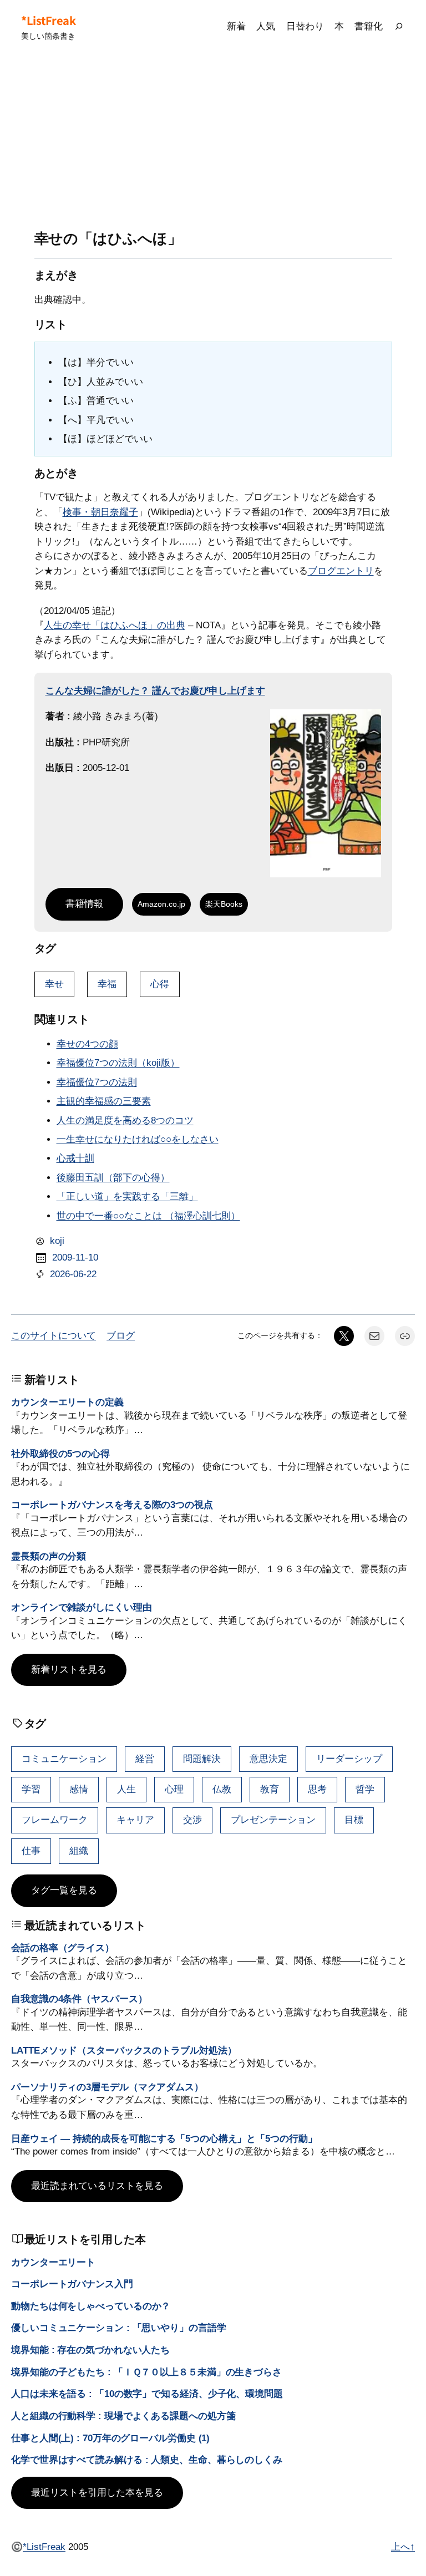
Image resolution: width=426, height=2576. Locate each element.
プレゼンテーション (273, 1820)
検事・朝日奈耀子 (100, 512)
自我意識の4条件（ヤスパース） (79, 1999)
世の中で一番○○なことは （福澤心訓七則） (148, 1216)
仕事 (31, 1851)
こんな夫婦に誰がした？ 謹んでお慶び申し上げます (155, 691)
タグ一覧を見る (64, 1890)
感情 (79, 1789)
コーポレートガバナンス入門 (72, 2284)
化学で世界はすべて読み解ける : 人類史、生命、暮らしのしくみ (147, 2460)
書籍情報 (84, 904)
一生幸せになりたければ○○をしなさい (138, 1139)
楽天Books (224, 904)
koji (57, 1241)
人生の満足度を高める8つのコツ (125, 1121)
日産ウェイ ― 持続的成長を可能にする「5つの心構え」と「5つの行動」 (164, 2139)
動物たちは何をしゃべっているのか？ (91, 2306)
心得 (160, 984)
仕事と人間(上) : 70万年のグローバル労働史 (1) (110, 2438)
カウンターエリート (53, 2262)
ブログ (121, 1336)
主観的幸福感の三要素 (104, 1101)
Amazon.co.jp (161, 904)
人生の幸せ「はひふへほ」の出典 (115, 625)
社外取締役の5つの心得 (60, 1454)
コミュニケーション (64, 1759)
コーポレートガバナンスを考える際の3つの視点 (112, 1505)
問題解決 (202, 1759)
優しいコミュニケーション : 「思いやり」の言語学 (119, 2328)
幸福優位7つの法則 (97, 1082)
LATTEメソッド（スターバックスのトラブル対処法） (124, 2051)
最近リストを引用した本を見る (97, 2493)
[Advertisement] (213, 142)
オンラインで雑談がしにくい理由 (82, 1607)
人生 (126, 1789)
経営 (145, 1759)
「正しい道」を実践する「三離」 (127, 1196)
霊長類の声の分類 (49, 1556)
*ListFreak (48, 20)
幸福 (107, 984)
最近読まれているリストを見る (97, 2186)
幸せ (54, 984)
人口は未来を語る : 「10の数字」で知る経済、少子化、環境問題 (147, 2394)
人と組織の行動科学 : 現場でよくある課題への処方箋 (123, 2416)
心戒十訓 (75, 1158)
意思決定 (268, 1759)
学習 (31, 1789)
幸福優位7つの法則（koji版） (118, 1063)
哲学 (365, 1789)
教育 (270, 1789)
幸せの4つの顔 (87, 1044)
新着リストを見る (69, 1670)
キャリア (135, 1820)
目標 (354, 1820)
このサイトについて (54, 1336)
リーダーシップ (349, 1759)
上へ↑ (403, 2547)
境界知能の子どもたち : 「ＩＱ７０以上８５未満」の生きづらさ (146, 2372)
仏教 (222, 1789)
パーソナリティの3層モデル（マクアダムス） (107, 2087)
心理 (174, 1789)
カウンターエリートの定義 (67, 1402)
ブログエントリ (341, 571)
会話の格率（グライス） (63, 1948)
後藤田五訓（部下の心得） (113, 1178)
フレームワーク (55, 1820)
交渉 (192, 1820)
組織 (79, 1851)
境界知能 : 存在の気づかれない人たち (90, 2350)
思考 (317, 1789)
